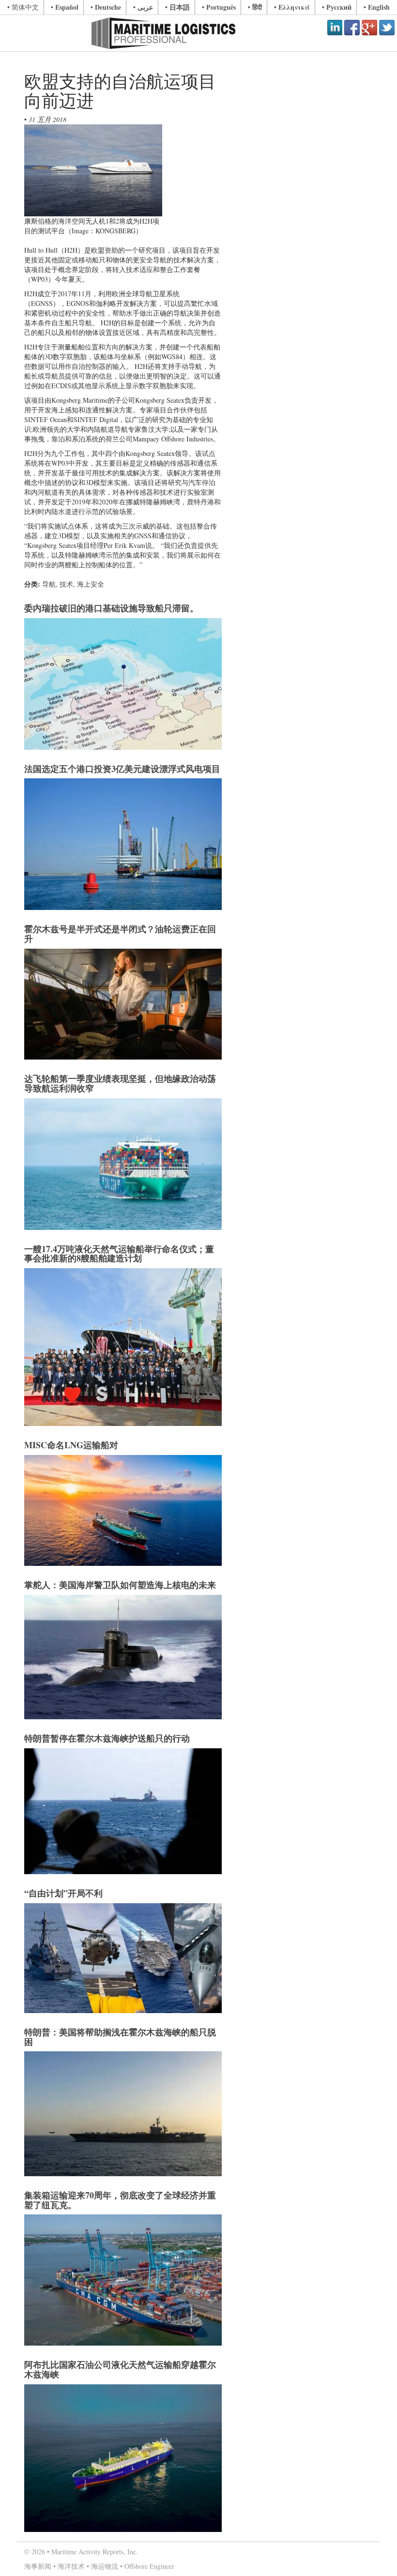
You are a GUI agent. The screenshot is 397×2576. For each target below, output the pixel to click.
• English (377, 7)
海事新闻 (38, 2566)
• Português (219, 7)
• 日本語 (177, 7)
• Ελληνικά (292, 7)
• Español (65, 7)
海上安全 (91, 584)
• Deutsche (106, 7)
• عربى (143, 7)
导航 (49, 584)
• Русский (337, 7)
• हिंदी (255, 7)
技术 (66, 584)
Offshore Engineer (149, 2566)
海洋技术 (71, 2566)
